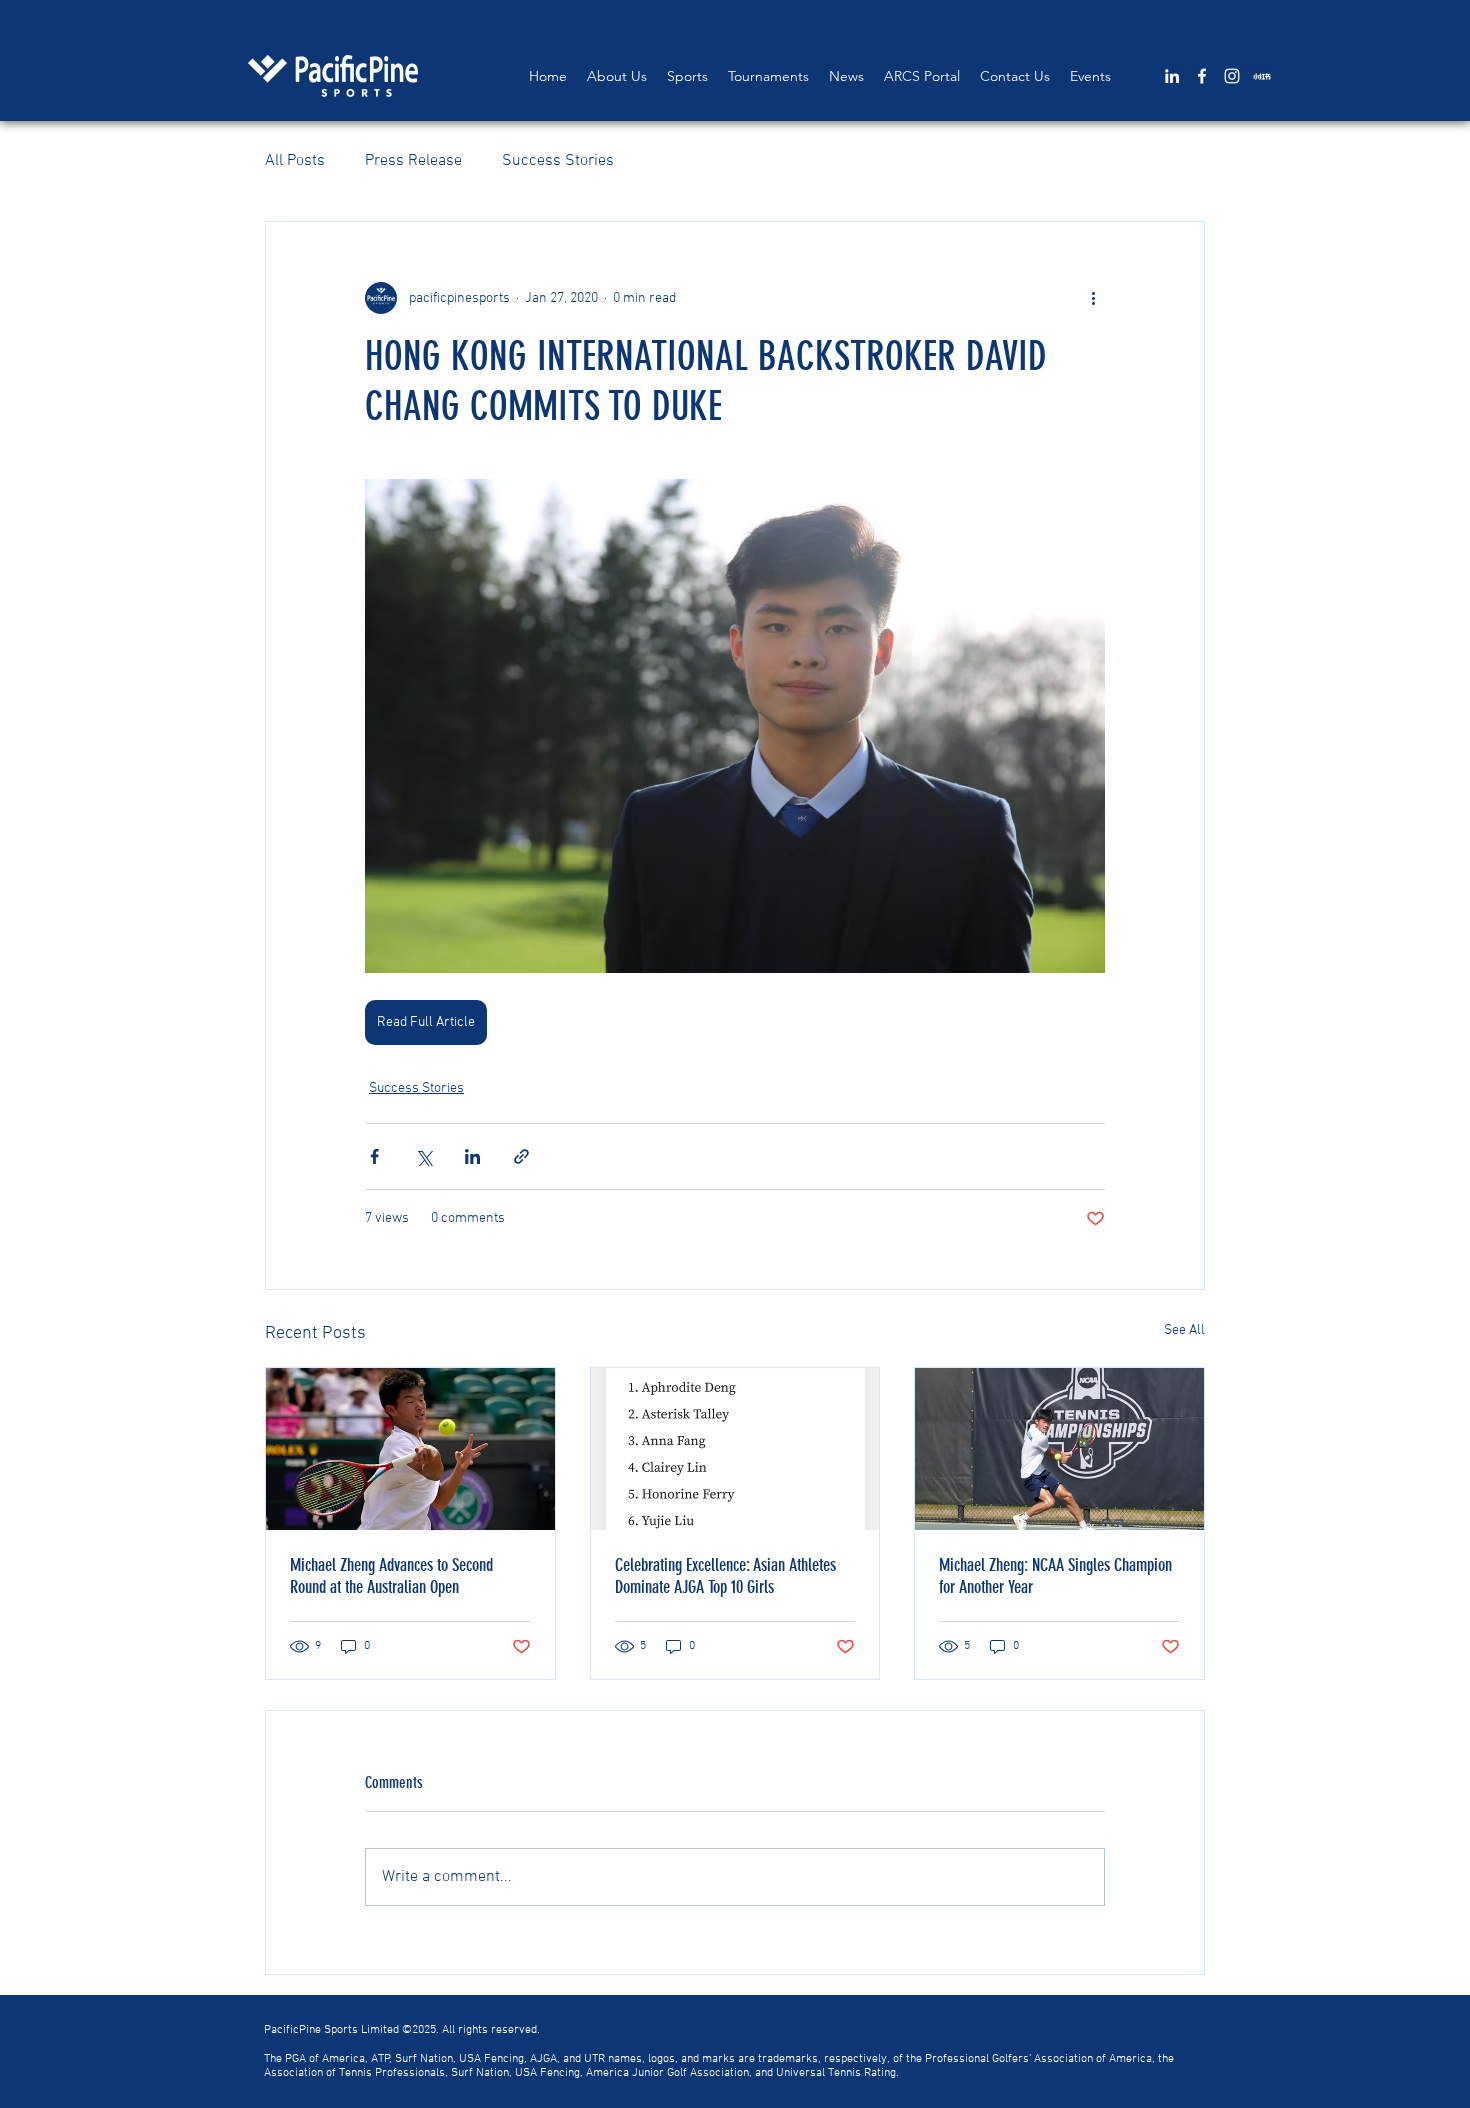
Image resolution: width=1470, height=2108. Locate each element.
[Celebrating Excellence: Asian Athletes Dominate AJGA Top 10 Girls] (735, 1449)
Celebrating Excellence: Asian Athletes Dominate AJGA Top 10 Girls (725, 1576)
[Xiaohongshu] (1262, 76)
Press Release (413, 161)
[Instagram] (1232, 76)
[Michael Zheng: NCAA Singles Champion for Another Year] (1059, 1449)
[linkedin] (1172, 76)
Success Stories (558, 161)
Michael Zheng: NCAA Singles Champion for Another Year (1055, 1576)
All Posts (295, 161)
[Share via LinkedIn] (472, 1156)
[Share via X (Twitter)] (423, 1156)
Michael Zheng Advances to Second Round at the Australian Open (391, 1576)
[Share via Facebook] (374, 1156)
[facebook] (1202, 76)
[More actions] (1093, 298)
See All (1184, 1330)
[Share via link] (521, 1156)
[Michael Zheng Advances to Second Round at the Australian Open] (410, 1449)
